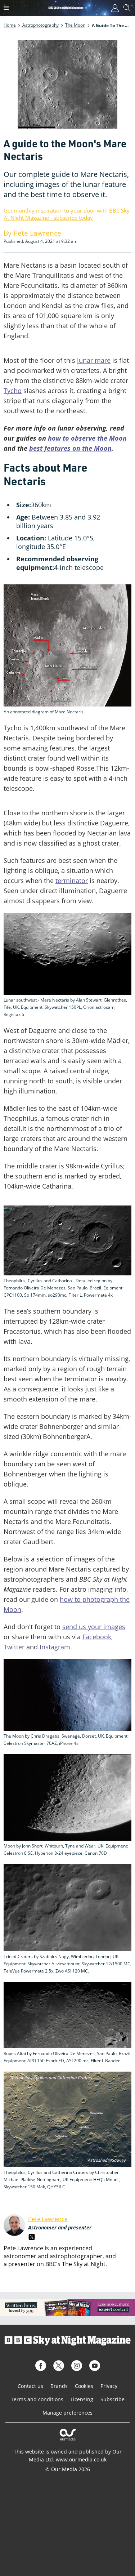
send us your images (94, 1627)
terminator (72, 881)
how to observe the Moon (87, 438)
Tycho (13, 391)
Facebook (97, 1637)
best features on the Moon (70, 448)
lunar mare (94, 360)
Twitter (14, 1647)
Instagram (55, 1647)
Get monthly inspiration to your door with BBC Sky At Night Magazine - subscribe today (67, 214)
